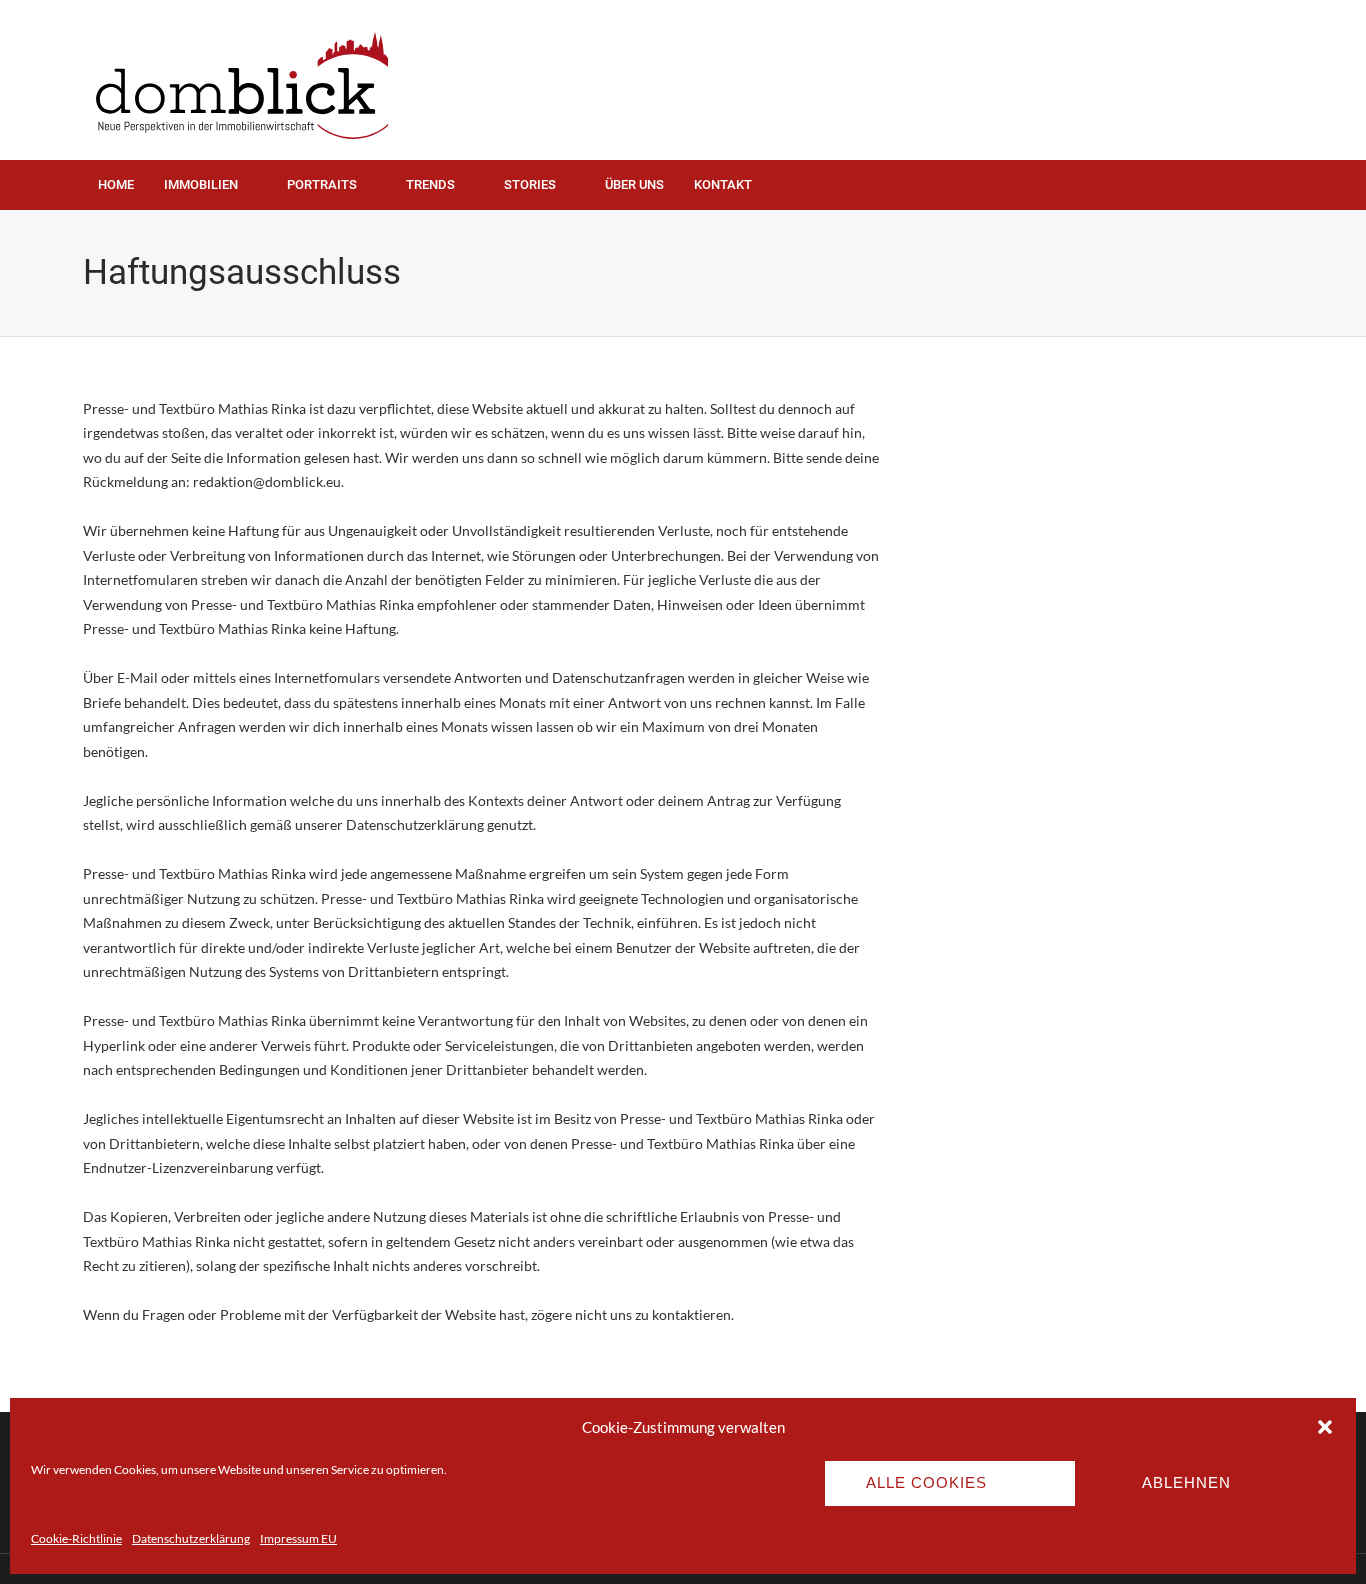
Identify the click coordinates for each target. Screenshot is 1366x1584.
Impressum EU (298, 1538)
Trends (430, 184)
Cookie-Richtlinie (76, 1538)
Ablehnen (1186, 1482)
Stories (530, 184)
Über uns (634, 184)
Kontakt (723, 184)
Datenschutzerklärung (191, 1538)
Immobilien (201, 184)
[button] (1325, 1427)
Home (116, 184)
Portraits (322, 184)
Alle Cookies (926, 1482)
